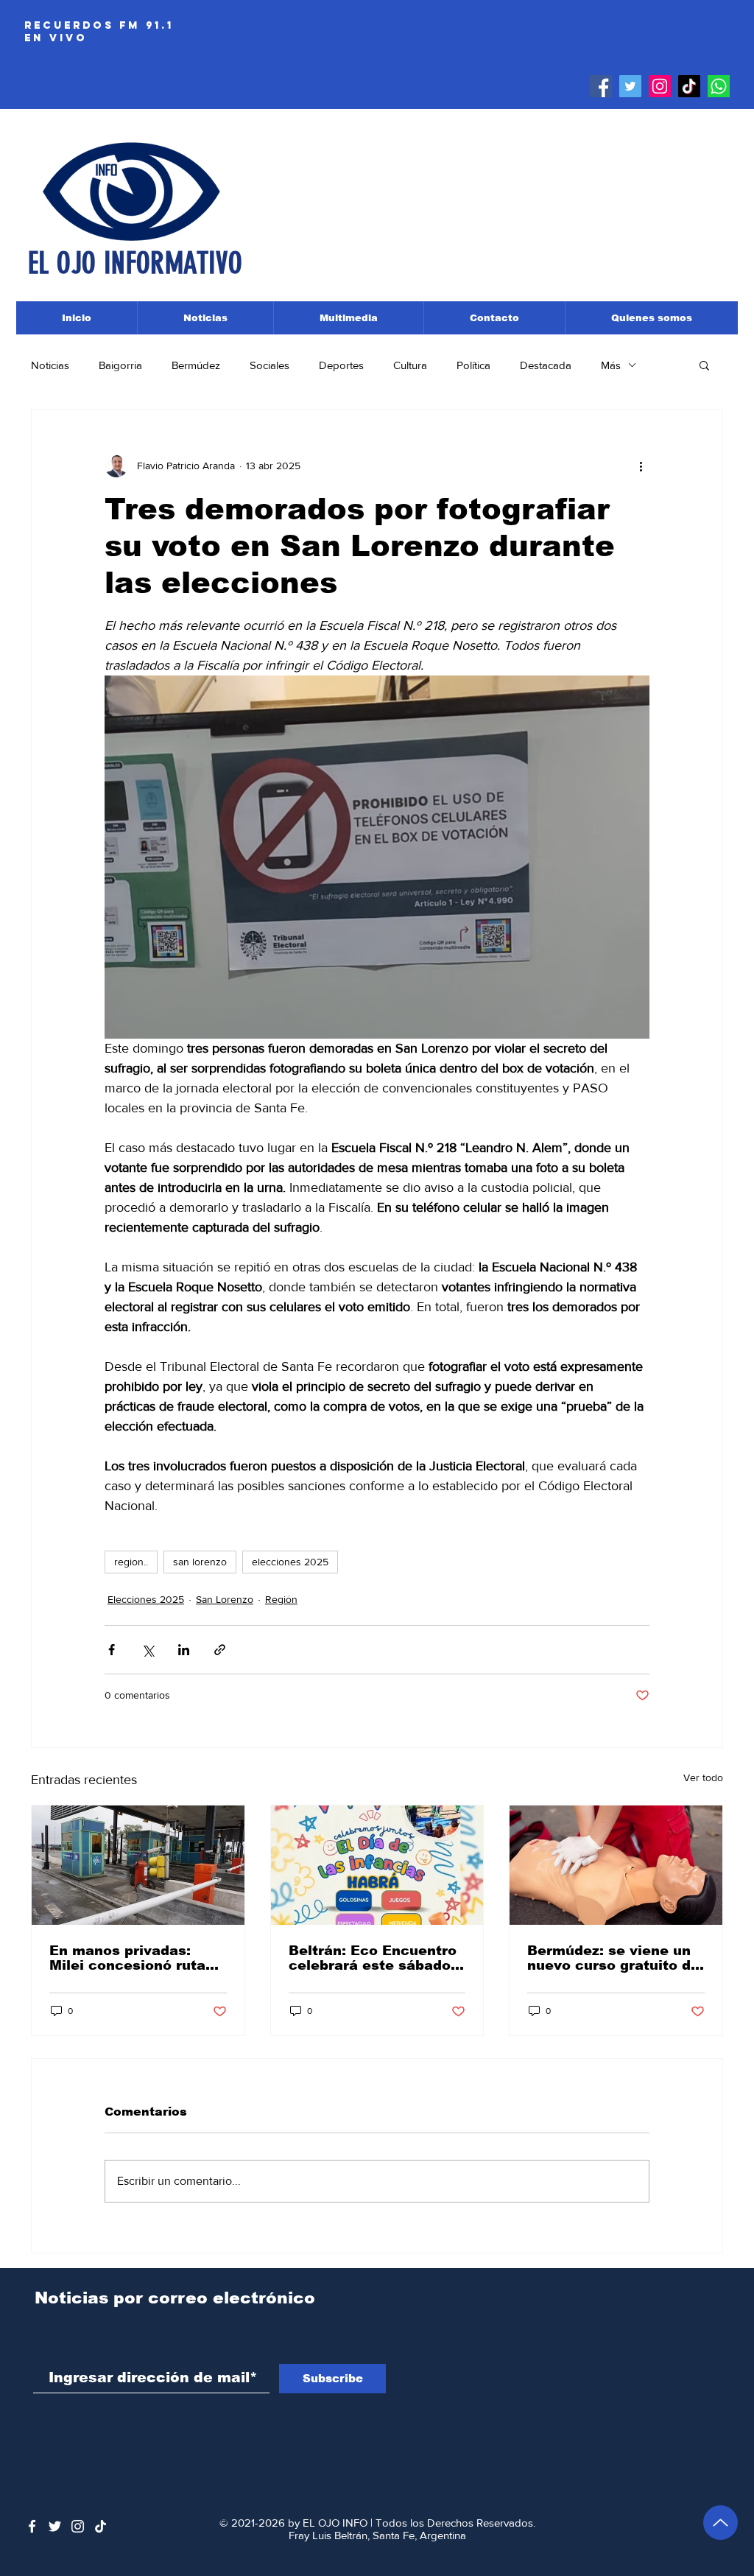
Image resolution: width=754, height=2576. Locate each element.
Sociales (269, 365)
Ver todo (703, 1777)
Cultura (410, 365)
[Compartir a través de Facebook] (112, 1650)
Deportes (341, 365)
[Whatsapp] (719, 86)
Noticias (50, 365)
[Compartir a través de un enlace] (220, 1650)
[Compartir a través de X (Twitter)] (148, 1650)
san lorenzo (200, 1562)
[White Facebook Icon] (32, 2526)
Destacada (546, 365)
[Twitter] (630, 86)
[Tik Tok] (689, 86)
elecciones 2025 (290, 1562)
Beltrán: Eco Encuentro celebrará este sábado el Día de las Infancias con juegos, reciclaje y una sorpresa (373, 1958)
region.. (131, 1562)
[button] (704, 365)
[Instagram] (660, 86)
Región (281, 1599)
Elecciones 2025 (146, 1599)
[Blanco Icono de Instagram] (78, 2526)
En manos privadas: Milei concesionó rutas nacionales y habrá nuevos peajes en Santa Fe (135, 1958)
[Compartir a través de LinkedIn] (184, 1650)
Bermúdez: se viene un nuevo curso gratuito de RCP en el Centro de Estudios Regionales (613, 1958)
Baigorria (120, 365)
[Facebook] (601, 86)
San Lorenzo (225, 1599)
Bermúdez (196, 365)
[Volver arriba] (720, 2523)
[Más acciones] (641, 466)
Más (611, 365)
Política (473, 365)
